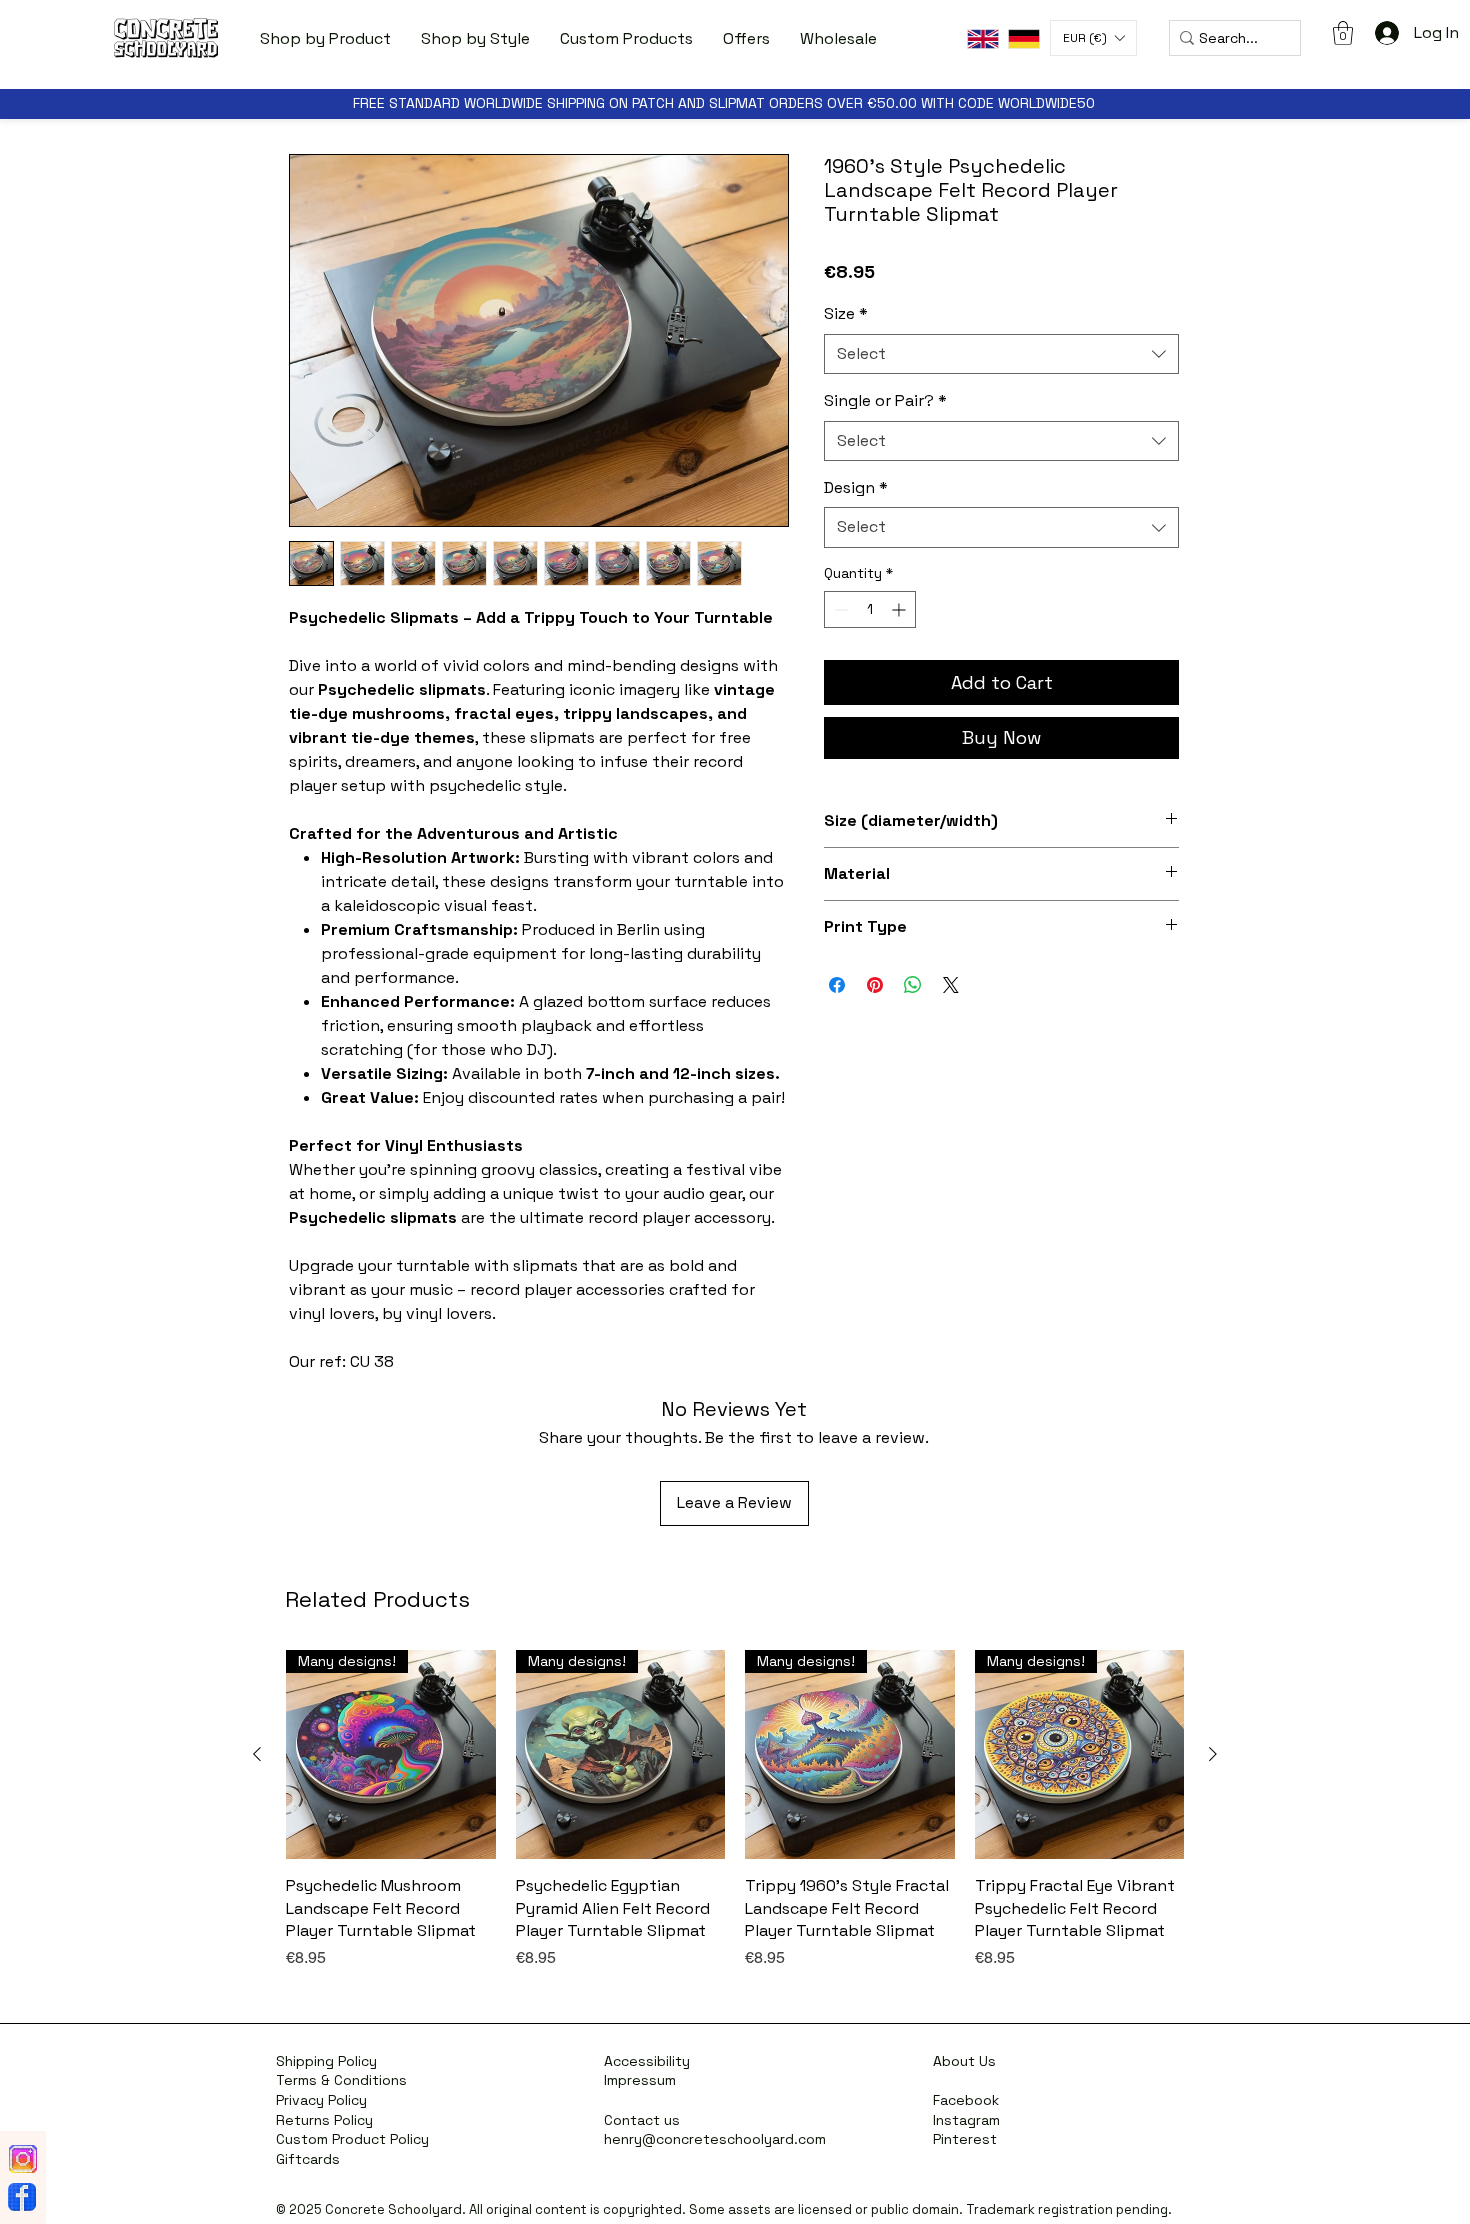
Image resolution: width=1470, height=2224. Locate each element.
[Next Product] (1213, 1754)
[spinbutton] (870, 609)
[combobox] (1001, 354)
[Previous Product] (257, 1754)
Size (846, 313)
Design (856, 487)
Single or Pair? (885, 400)
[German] (1023, 38)
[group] (735, 1821)
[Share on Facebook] (837, 985)
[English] (983, 38)
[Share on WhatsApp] (913, 985)
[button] (325, 38)
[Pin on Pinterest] (875, 985)
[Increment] (900, 609)
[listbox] (1093, 38)
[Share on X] (951, 985)
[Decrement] (839, 609)
